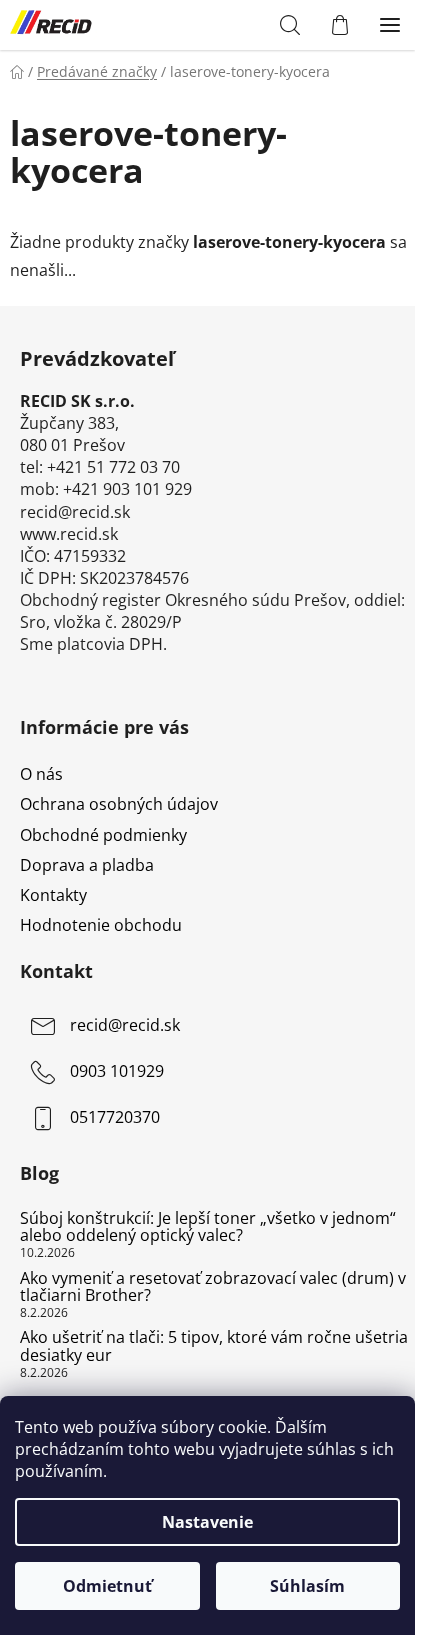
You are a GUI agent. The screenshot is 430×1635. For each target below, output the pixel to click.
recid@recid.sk (125, 1025)
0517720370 (115, 1117)
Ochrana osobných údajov (119, 804)
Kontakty (53, 895)
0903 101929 (117, 1071)
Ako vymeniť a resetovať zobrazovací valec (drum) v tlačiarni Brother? (213, 1287)
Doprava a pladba (87, 865)
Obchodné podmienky (103, 835)
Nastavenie (207, 1522)
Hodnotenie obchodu (101, 925)
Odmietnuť (107, 1586)
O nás (41, 774)
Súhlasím (307, 1586)
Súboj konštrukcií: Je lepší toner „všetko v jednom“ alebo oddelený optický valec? (208, 1227)
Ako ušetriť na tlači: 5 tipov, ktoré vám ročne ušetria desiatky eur (214, 1346)
